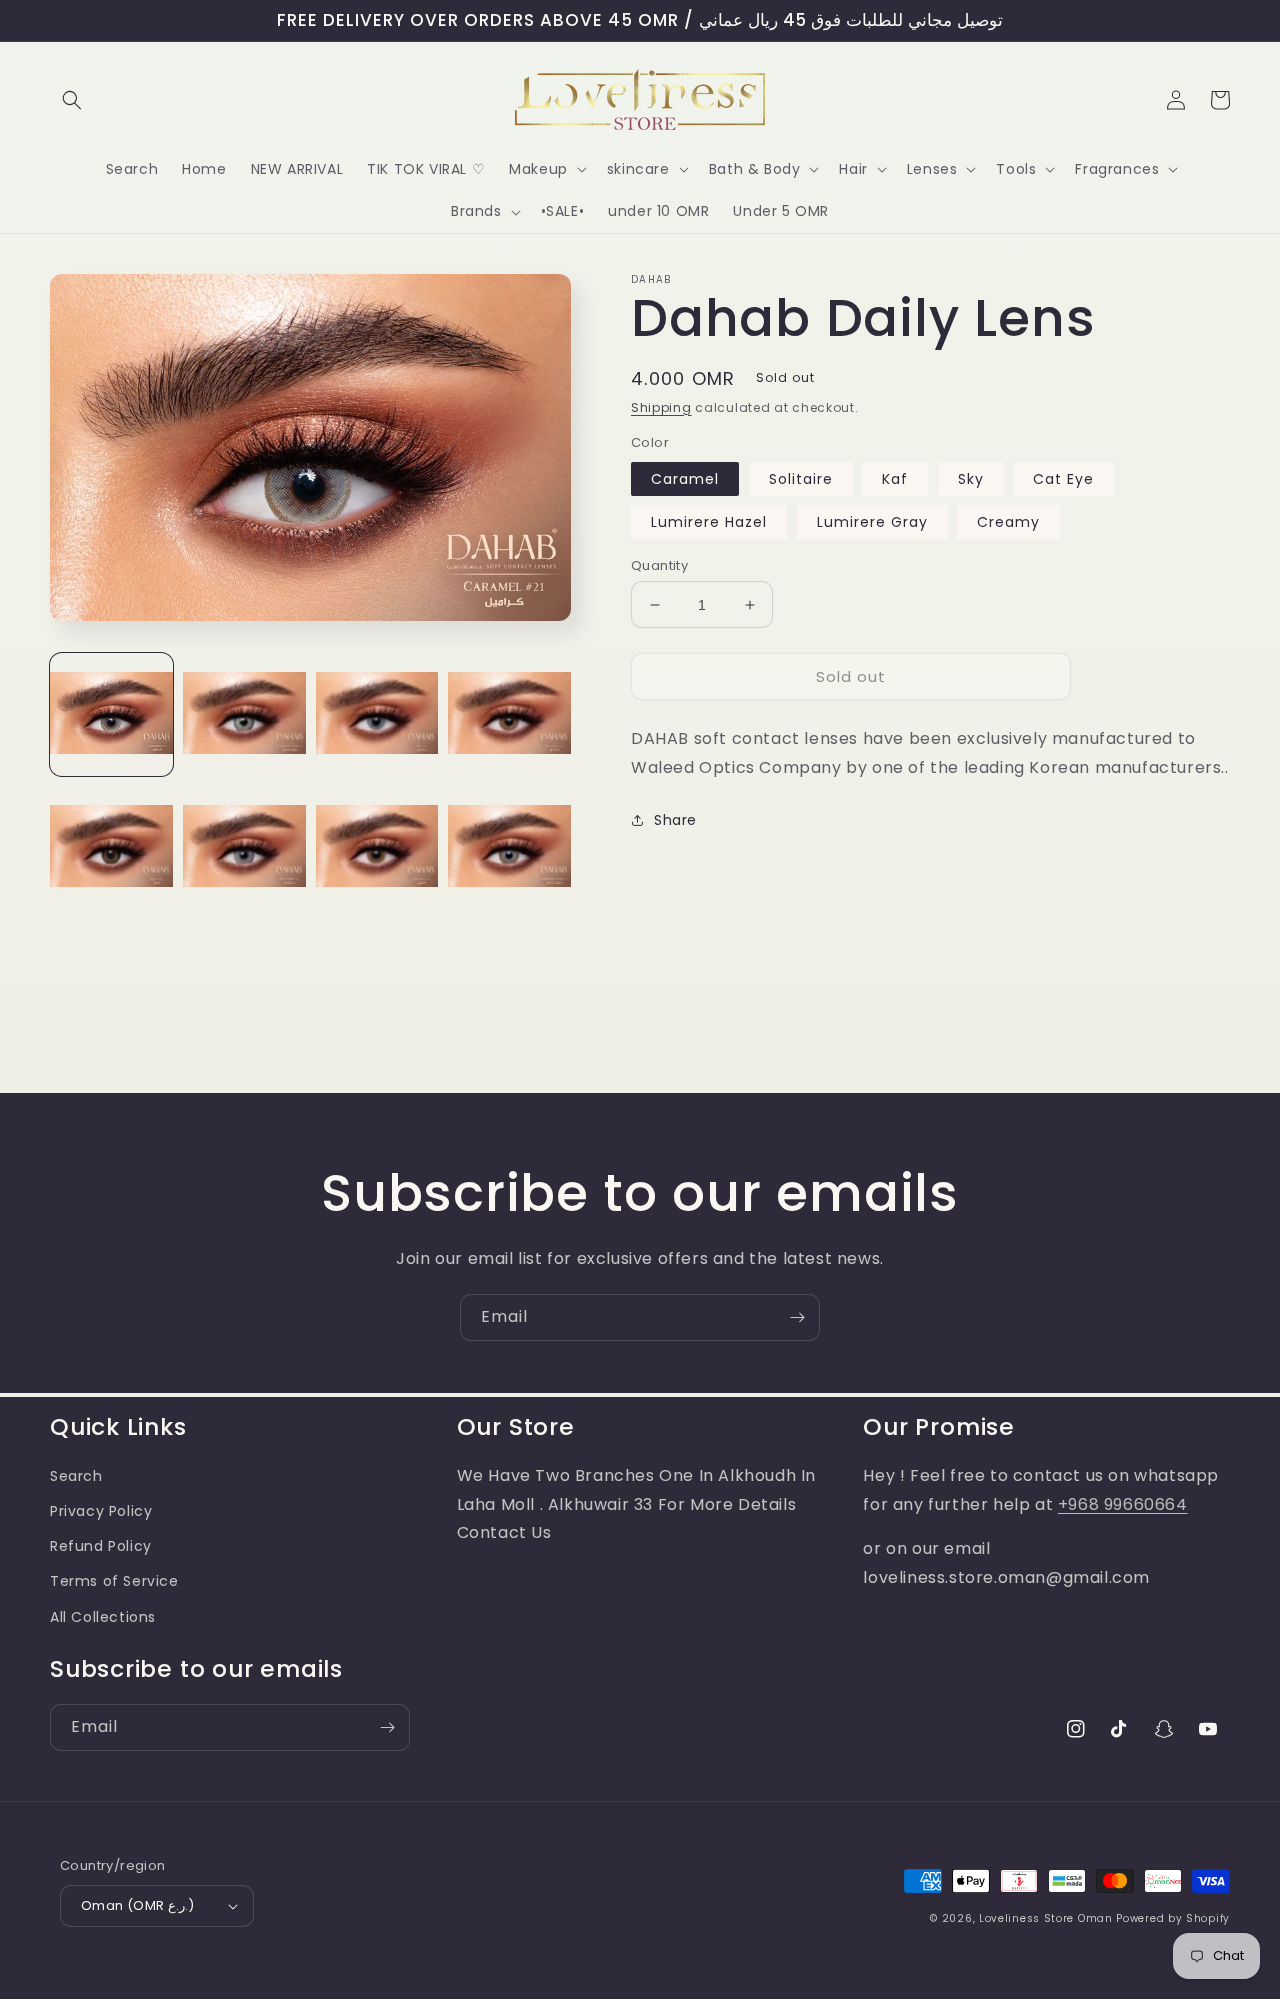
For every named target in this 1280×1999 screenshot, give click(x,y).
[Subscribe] (797, 1317)
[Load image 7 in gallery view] (377, 847)
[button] (72, 100)
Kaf (895, 479)
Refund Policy (101, 1546)
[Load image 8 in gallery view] (509, 847)
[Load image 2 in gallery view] (244, 714)
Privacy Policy (101, 1511)
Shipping (661, 407)
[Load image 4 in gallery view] (509, 714)
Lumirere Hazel (709, 522)
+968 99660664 (1123, 1504)
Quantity (659, 565)
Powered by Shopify (1173, 1918)
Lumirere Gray (872, 522)
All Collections (103, 1617)
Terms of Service (114, 1581)
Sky (971, 479)
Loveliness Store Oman (1046, 1918)
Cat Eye (1063, 479)
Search (76, 1476)
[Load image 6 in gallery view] (244, 847)
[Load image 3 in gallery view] (377, 714)
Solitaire (801, 479)
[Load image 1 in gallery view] (111, 714)
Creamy (1008, 522)
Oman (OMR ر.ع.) (137, 1905)
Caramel (685, 479)
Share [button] (675, 820)
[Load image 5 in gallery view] (111, 847)
